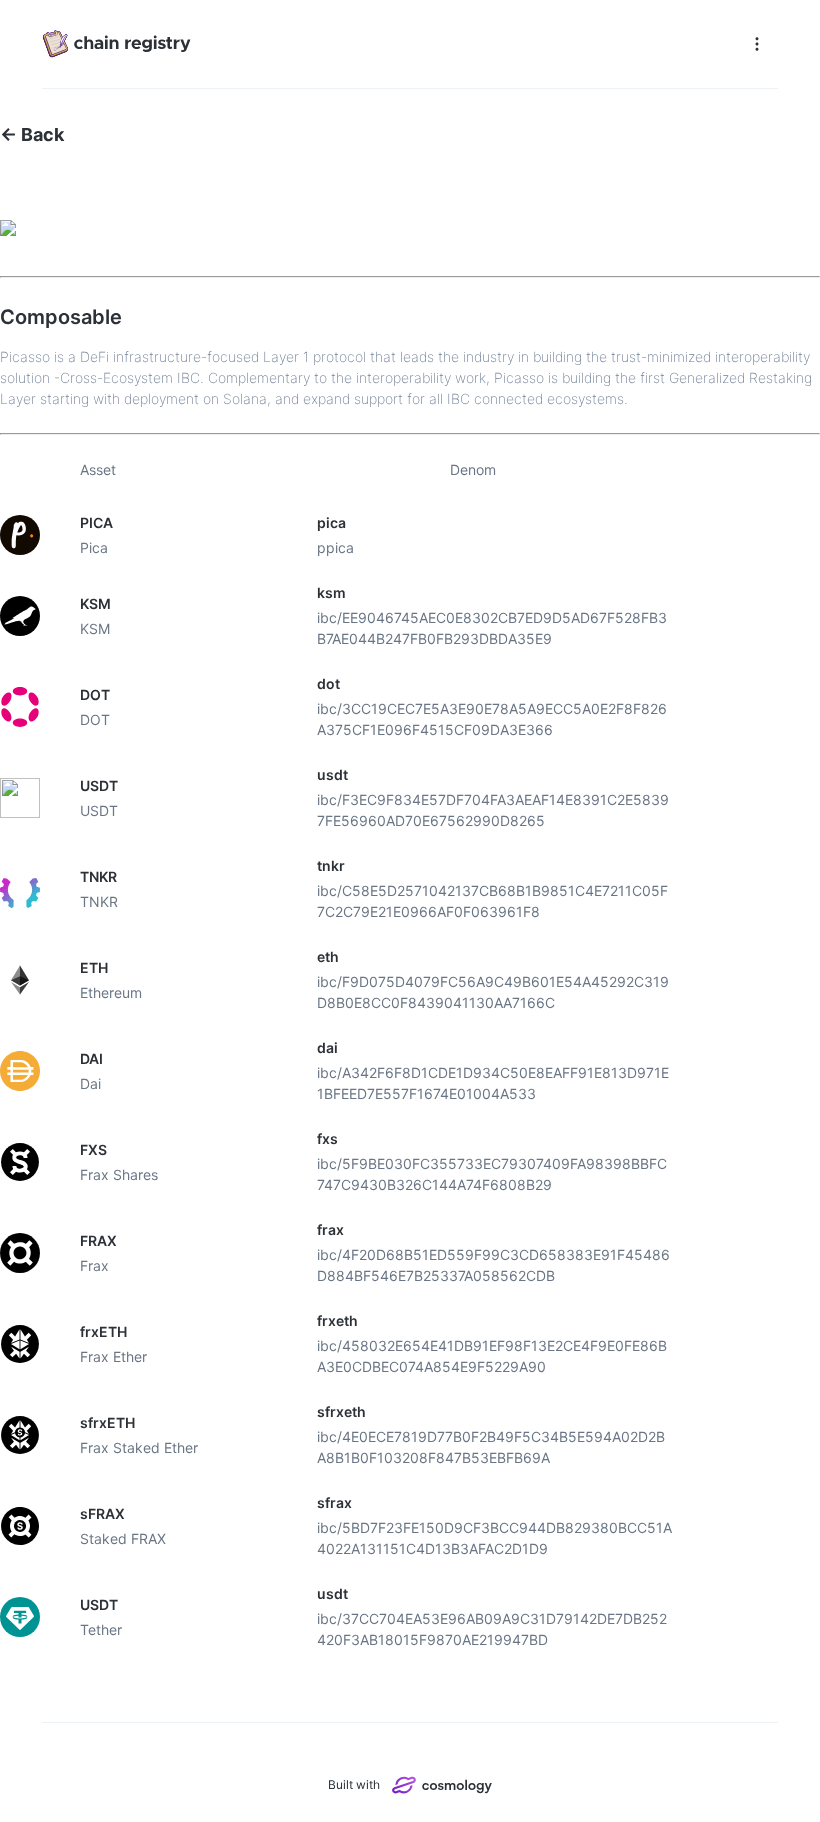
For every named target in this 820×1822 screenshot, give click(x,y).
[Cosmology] (442, 1784)
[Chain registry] (389, 44)
